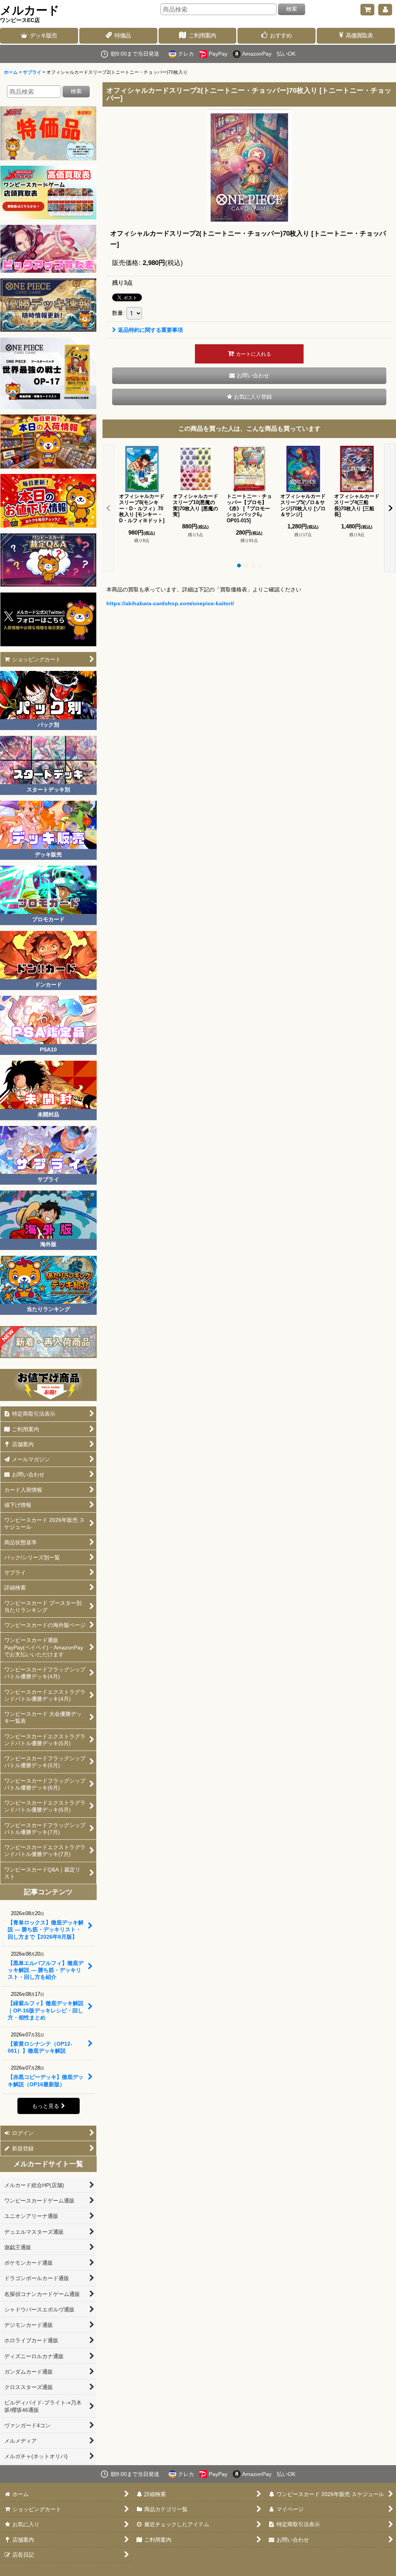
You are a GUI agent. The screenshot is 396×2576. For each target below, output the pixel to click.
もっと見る (46, 2106)
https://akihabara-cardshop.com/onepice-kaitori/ (170, 603)
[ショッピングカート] (367, 10)
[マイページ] (385, 10)
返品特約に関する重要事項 (150, 330)
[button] (249, 397)
